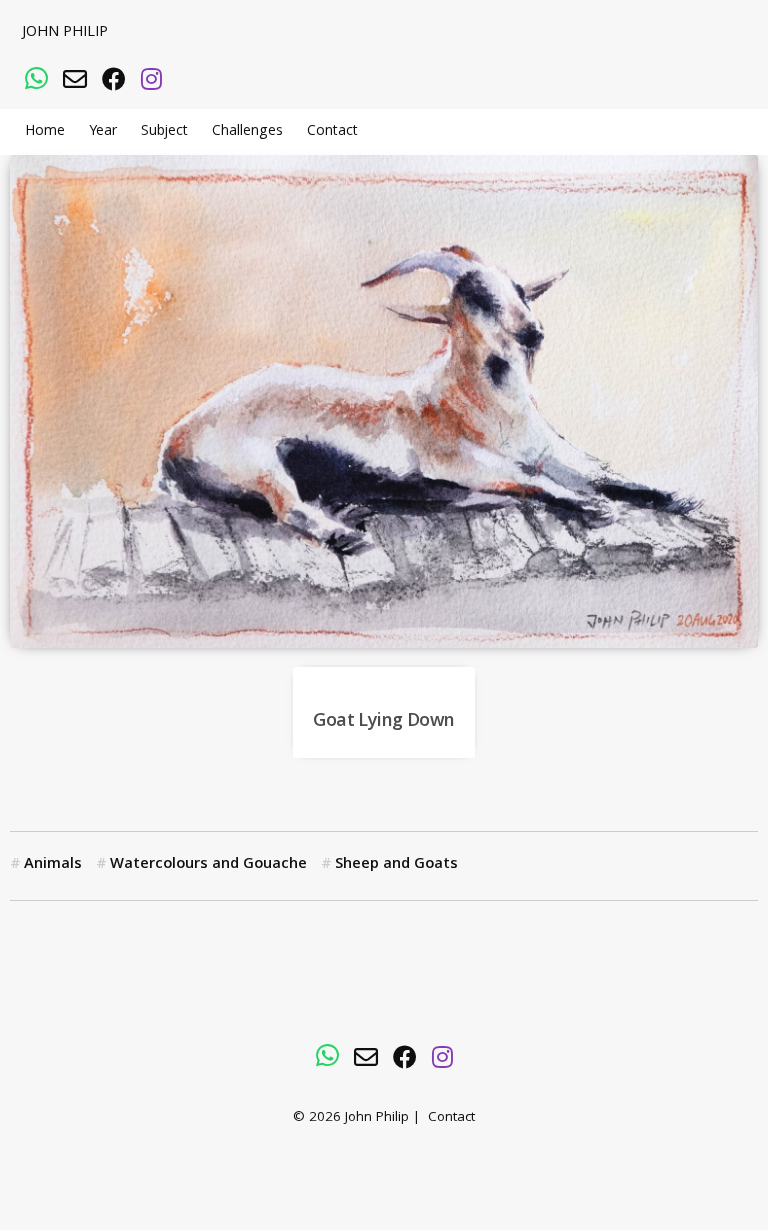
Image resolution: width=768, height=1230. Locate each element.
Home (45, 132)
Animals (53, 865)
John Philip (65, 33)
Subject (164, 132)
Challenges (247, 132)
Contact (332, 132)
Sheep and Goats (396, 865)
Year (103, 132)
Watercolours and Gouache (208, 865)
